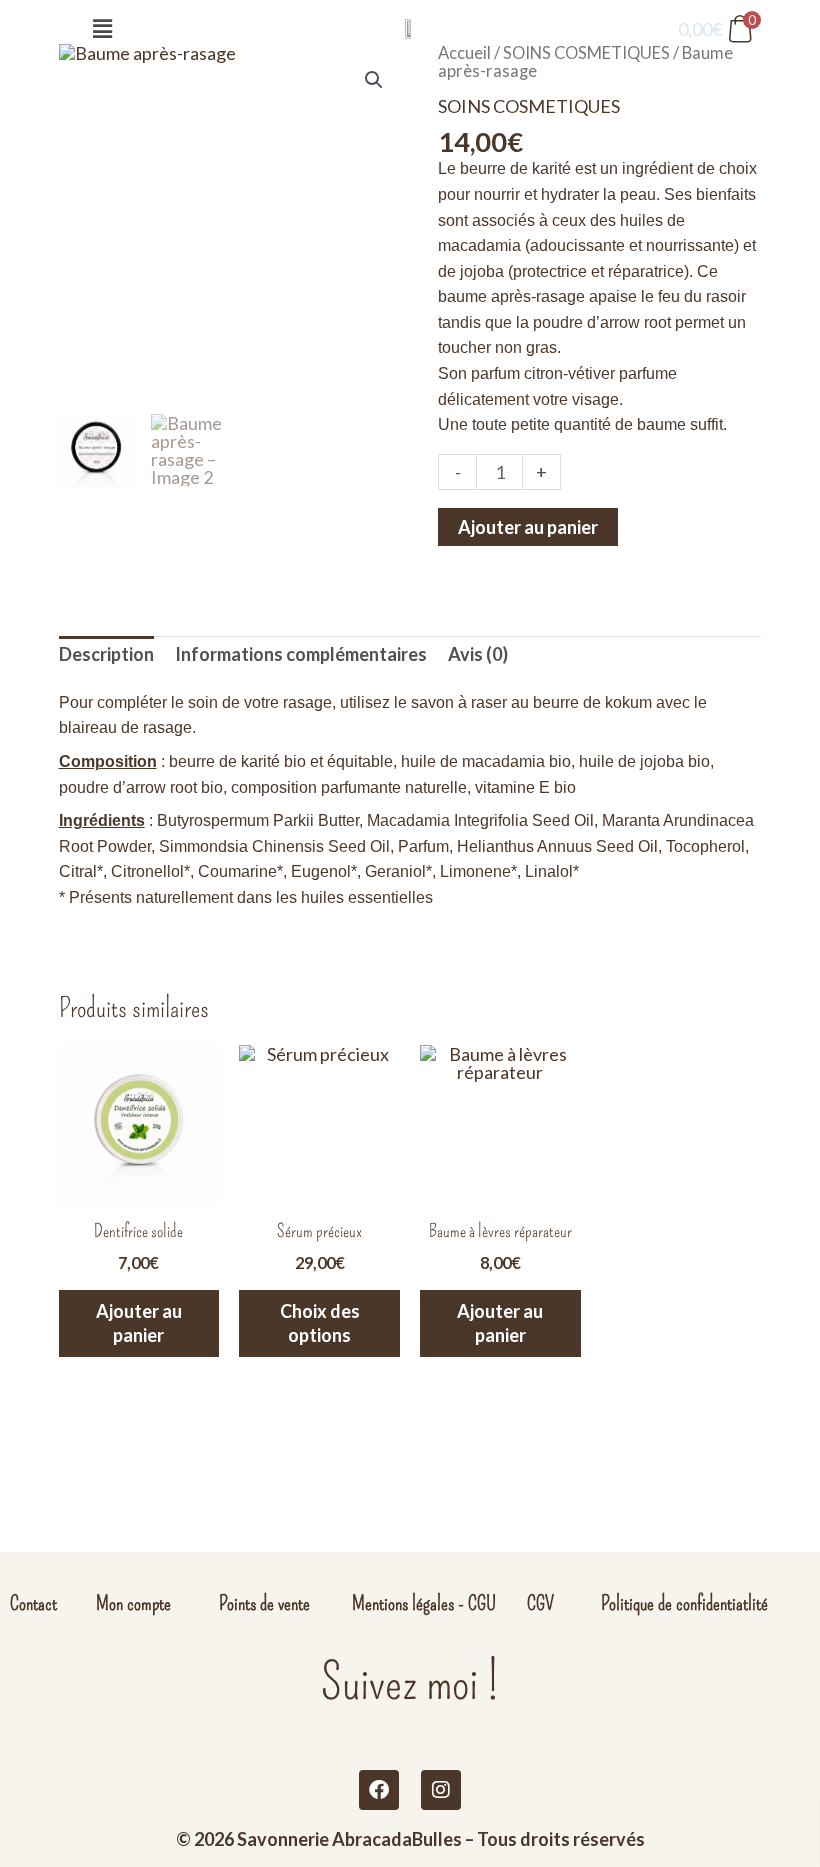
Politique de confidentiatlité (684, 1603)
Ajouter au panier (528, 527)
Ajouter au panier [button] (139, 1322)
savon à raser (459, 702)
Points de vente (264, 1603)
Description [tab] (106, 654)
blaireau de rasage (125, 727)
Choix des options (320, 1322)
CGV (540, 1603)
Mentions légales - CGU (424, 1603)
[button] (102, 28)
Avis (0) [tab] (478, 654)
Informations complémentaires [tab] (301, 654)
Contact (33, 1603)
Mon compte (133, 1603)
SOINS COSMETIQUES (529, 106)
